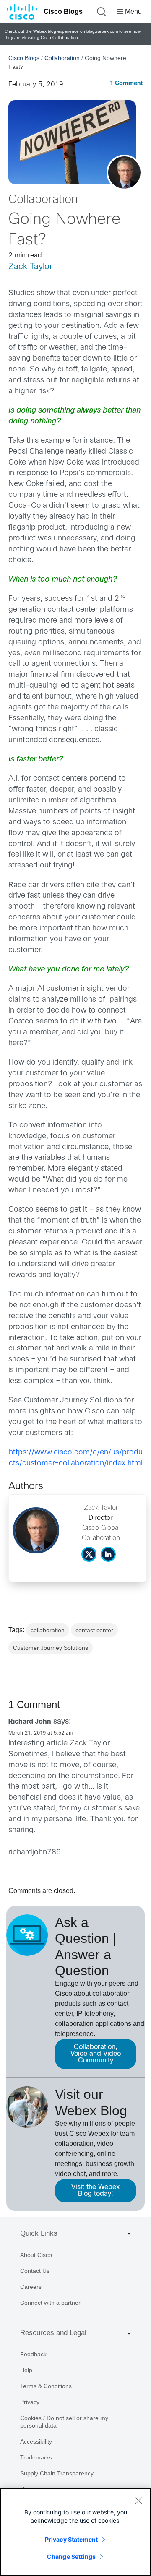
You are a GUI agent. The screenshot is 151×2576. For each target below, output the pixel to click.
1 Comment (126, 84)
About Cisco (36, 2255)
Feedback (33, 2354)
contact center (94, 1630)
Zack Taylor (30, 267)
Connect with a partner (50, 2303)
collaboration (48, 1630)
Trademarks (36, 2457)
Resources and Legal (53, 2333)
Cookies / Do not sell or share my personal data (64, 2422)
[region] (75, 2532)
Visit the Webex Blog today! (95, 2190)
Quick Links (39, 2233)
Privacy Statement (71, 2539)
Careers (31, 2287)
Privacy (30, 2402)
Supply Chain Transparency (57, 2473)
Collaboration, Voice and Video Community (96, 2054)
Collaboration (62, 58)
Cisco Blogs (63, 12)
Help (26, 2370)
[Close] (138, 2501)
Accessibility (36, 2441)
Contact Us (35, 2271)
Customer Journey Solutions (51, 1648)
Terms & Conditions (46, 2386)
